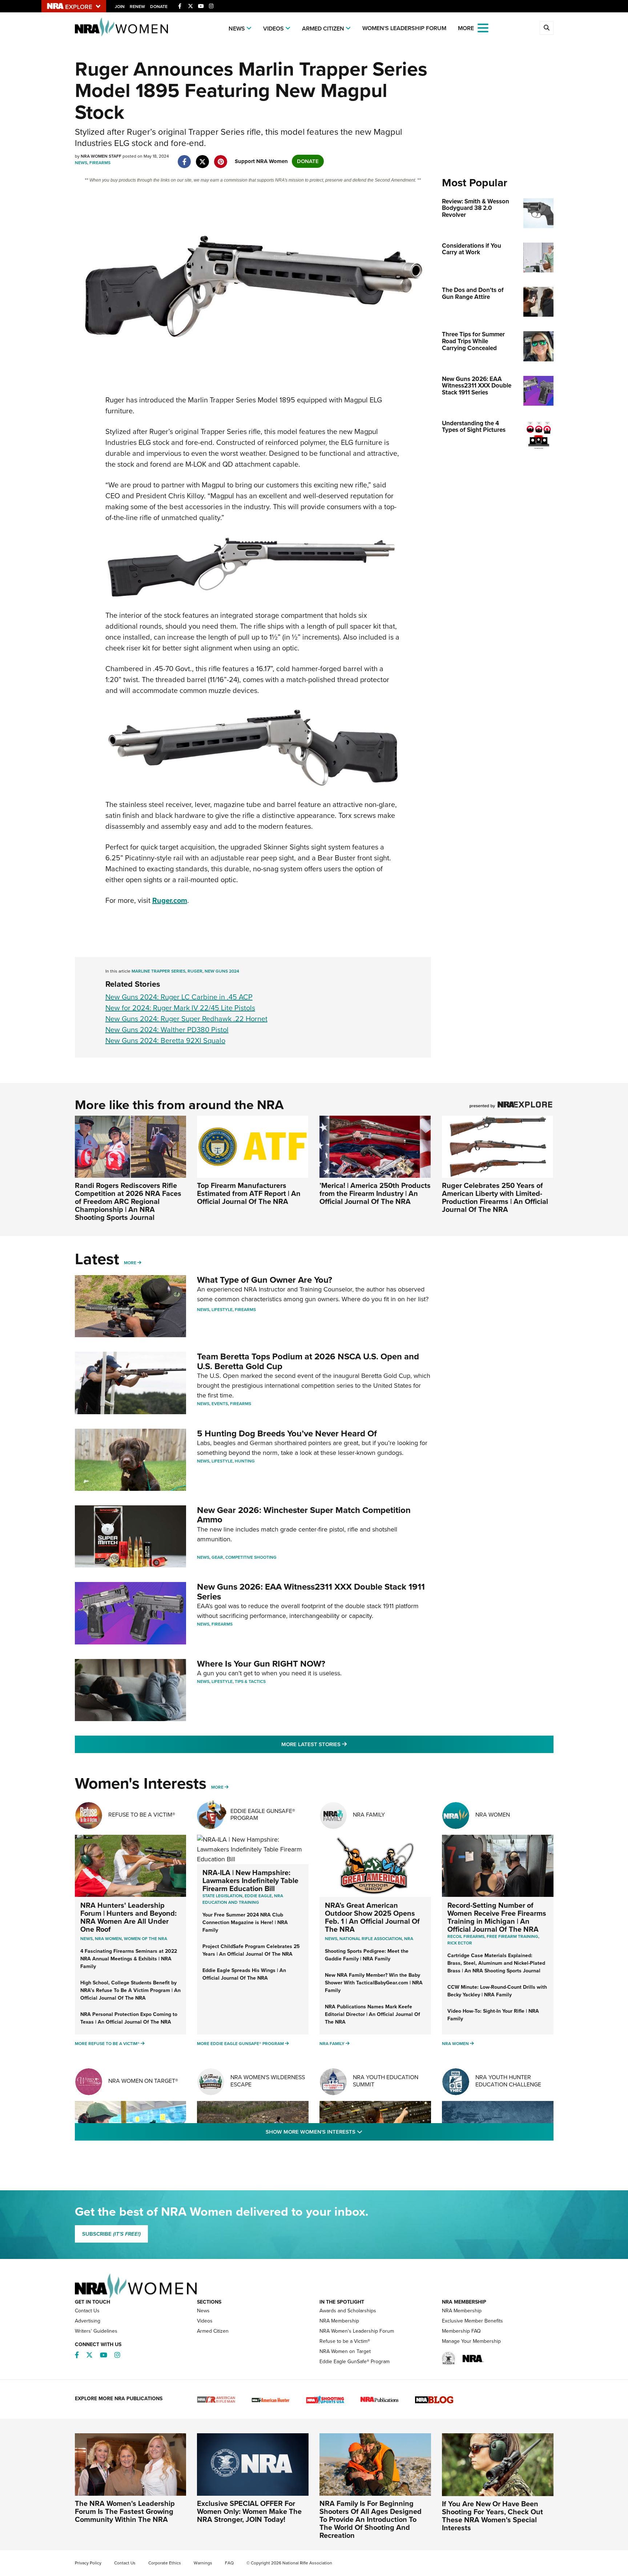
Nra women (108, 1939)
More (130, 1263)
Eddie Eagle (258, 1896)
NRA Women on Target (345, 2351)
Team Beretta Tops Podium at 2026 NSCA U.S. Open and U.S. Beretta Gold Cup (308, 1361)
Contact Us (87, 2311)
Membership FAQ (461, 2331)
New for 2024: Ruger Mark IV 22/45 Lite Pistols (180, 1008)
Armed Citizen (323, 29)
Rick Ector (460, 1943)
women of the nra (146, 1939)
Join (120, 7)
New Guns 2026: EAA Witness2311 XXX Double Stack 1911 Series (311, 1591)
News (237, 29)
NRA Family (369, 1815)
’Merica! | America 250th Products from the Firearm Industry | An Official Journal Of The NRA (375, 1193)
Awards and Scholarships (348, 2311)
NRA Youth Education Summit (386, 2081)
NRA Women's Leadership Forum (357, 2331)
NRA (409, 1939)
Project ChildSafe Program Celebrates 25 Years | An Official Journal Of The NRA (251, 1950)
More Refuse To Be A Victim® (107, 2044)
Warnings (203, 2563)
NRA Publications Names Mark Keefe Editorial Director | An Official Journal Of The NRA (373, 2014)
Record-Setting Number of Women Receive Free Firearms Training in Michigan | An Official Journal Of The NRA (497, 1917)
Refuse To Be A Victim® (142, 1815)
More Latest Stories (343, 1744)
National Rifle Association (371, 1939)
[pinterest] (221, 158)
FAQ (229, 2563)
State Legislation (222, 1896)
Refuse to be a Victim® (345, 2341)
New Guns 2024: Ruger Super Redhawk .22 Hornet (186, 1019)
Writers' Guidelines (96, 2331)
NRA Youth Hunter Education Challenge (508, 2081)
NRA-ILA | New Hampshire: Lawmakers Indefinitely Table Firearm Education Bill (250, 1881)
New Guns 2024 (222, 971)
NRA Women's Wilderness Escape (268, 2081)
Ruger (195, 971)
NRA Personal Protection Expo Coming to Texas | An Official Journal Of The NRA (129, 2018)
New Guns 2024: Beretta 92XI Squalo (165, 1040)
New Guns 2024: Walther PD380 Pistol (167, 1030)
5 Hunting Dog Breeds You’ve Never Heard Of (287, 1433)
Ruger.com (170, 900)
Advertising (88, 2321)
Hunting (245, 1461)
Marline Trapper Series (158, 971)
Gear (217, 1557)
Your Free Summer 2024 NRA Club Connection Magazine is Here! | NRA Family (245, 1922)
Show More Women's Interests (353, 2132)
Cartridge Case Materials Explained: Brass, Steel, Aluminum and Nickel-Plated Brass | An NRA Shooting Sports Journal (496, 1963)
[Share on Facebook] (184, 158)
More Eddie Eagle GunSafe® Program (240, 2044)
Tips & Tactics (250, 1682)
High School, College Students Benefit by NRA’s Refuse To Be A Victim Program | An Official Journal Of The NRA (130, 1990)
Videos (273, 29)
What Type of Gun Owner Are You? (265, 1280)
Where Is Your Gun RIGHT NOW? (261, 1664)
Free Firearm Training (512, 1936)
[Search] (547, 28)
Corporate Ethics (165, 2563)
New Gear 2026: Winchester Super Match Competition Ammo (304, 1515)
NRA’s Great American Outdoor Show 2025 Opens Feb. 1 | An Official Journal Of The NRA (372, 1917)
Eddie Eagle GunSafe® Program (263, 1814)
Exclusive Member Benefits (472, 2321)
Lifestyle (222, 1310)
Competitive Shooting (251, 1557)
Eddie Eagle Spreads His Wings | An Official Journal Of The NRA (244, 1974)
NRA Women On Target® (143, 2081)
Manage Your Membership (471, 2341)
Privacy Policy (88, 2563)
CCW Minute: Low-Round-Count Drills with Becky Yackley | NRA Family (497, 1991)
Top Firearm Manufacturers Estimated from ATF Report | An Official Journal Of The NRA (249, 1193)
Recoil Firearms (466, 1936)
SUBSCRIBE (111, 2234)
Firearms (100, 163)
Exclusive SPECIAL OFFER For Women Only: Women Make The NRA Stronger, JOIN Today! (249, 2511)
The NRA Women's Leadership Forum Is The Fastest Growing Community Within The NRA (125, 2511)
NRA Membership (339, 2321)
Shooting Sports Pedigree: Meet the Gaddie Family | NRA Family (367, 1955)
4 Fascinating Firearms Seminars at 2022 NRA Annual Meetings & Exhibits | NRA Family (129, 1959)
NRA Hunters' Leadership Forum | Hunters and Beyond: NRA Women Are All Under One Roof (128, 1917)
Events (220, 1404)
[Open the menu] (483, 27)
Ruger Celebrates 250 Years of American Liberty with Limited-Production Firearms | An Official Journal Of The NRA (495, 1197)
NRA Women (493, 1815)
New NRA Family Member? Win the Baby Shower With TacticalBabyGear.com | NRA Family (374, 1983)
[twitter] (203, 158)
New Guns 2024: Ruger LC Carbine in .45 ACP (179, 997)
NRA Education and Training (243, 1899)
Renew (137, 7)
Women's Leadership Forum (404, 28)
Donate (159, 7)
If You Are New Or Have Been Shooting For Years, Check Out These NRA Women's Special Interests (492, 2516)
